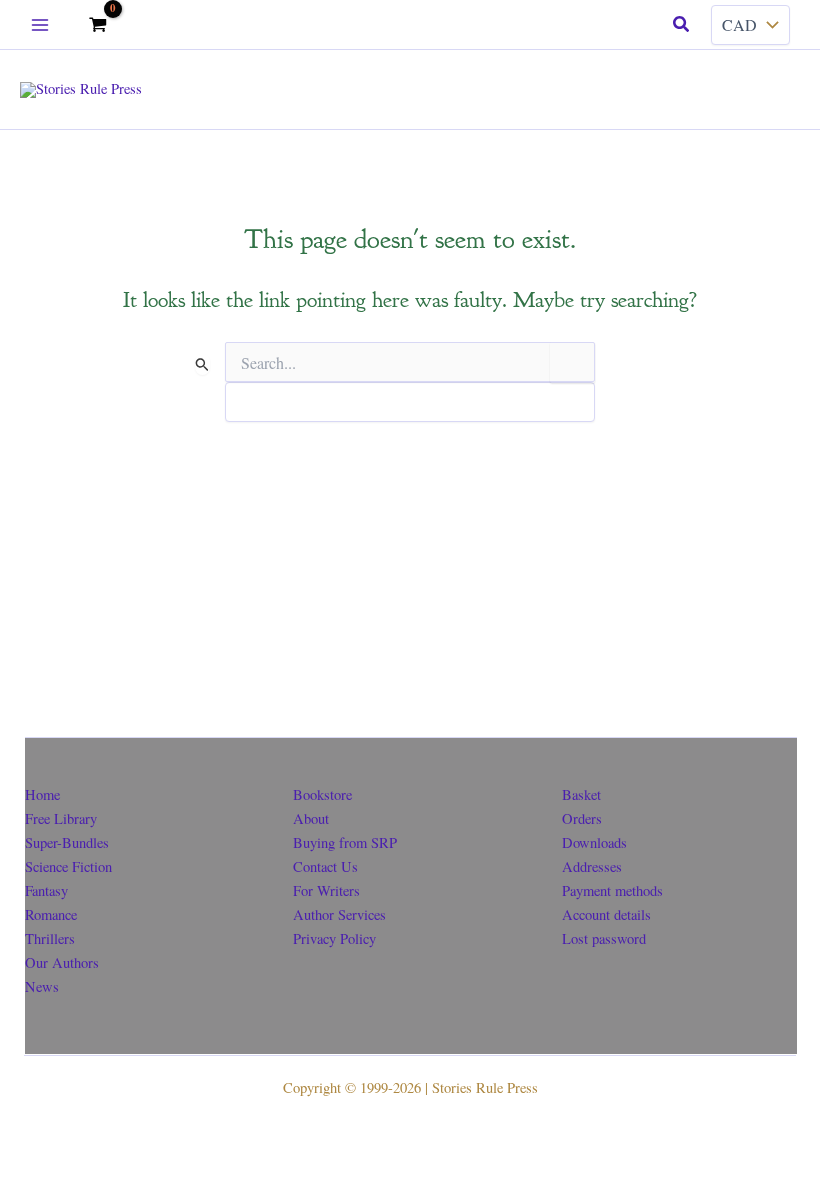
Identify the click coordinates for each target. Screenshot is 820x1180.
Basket (581, 794)
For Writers (326, 890)
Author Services (339, 914)
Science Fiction (68, 866)
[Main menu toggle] (40, 24)
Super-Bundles (67, 842)
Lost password (604, 938)
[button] (682, 25)
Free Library (61, 818)
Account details (606, 914)
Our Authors (62, 962)
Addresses (592, 866)
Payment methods (612, 890)
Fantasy (46, 890)
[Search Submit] (202, 364)
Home (42, 794)
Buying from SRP (345, 842)
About (311, 818)
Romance (51, 914)
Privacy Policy (334, 938)
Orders (582, 818)
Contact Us (325, 866)
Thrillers (50, 938)
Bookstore (322, 794)
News (42, 986)
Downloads (594, 842)
